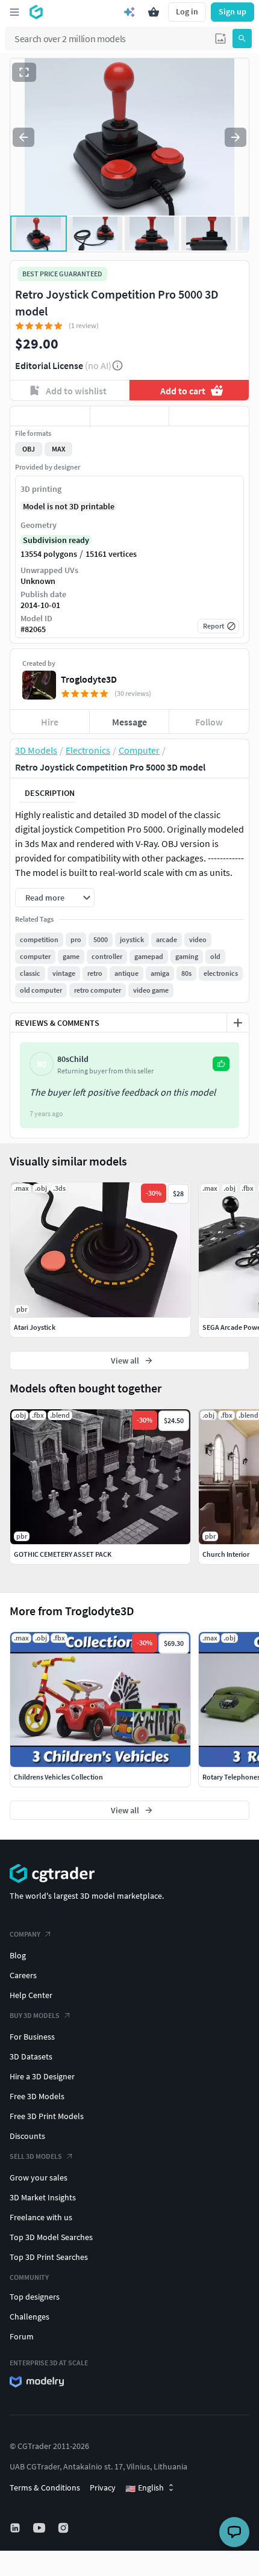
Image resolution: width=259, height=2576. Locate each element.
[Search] (242, 39)
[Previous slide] (23, 137)
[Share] (209, 416)
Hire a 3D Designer (42, 2076)
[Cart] (154, 12)
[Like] (50, 416)
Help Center (31, 1995)
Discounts (27, 2136)
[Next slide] (236, 137)
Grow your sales (39, 2177)
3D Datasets (31, 2056)
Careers (23, 1975)
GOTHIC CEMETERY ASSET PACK (63, 1554)
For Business (32, 2037)
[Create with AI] (129, 12)
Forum (22, 2336)
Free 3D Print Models (47, 2116)
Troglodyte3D (89, 679)
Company (25, 1934)
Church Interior (226, 1554)
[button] (220, 39)
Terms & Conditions (45, 2488)
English (145, 2488)
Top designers (35, 2297)
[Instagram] (64, 2528)
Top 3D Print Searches (49, 2257)
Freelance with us (41, 2217)
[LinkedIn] (16, 2528)
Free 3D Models (37, 2096)
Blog (18, 1955)
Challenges (30, 2317)
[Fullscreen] (24, 72)
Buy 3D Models (35, 2015)
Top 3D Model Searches (51, 2237)
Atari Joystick (35, 1327)
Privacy (103, 2488)
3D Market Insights (43, 2197)
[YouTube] (40, 2528)
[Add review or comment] (238, 1023)
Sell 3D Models (36, 2156)
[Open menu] (14, 12)
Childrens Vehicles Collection (58, 1777)
